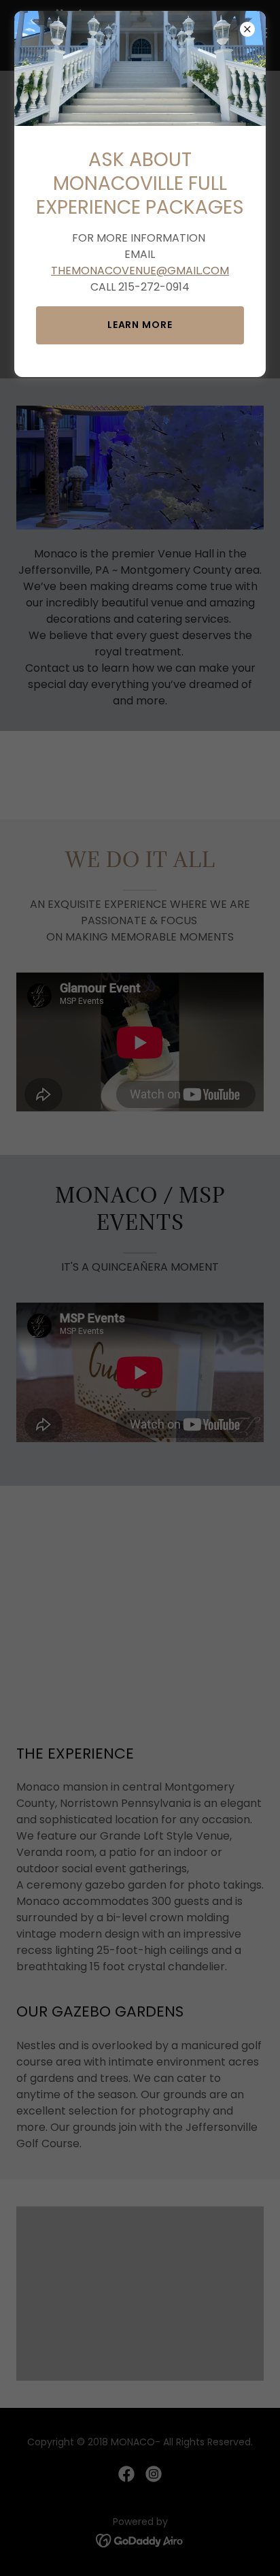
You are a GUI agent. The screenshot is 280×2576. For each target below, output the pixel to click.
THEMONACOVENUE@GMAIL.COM (140, 271)
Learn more (140, 325)
